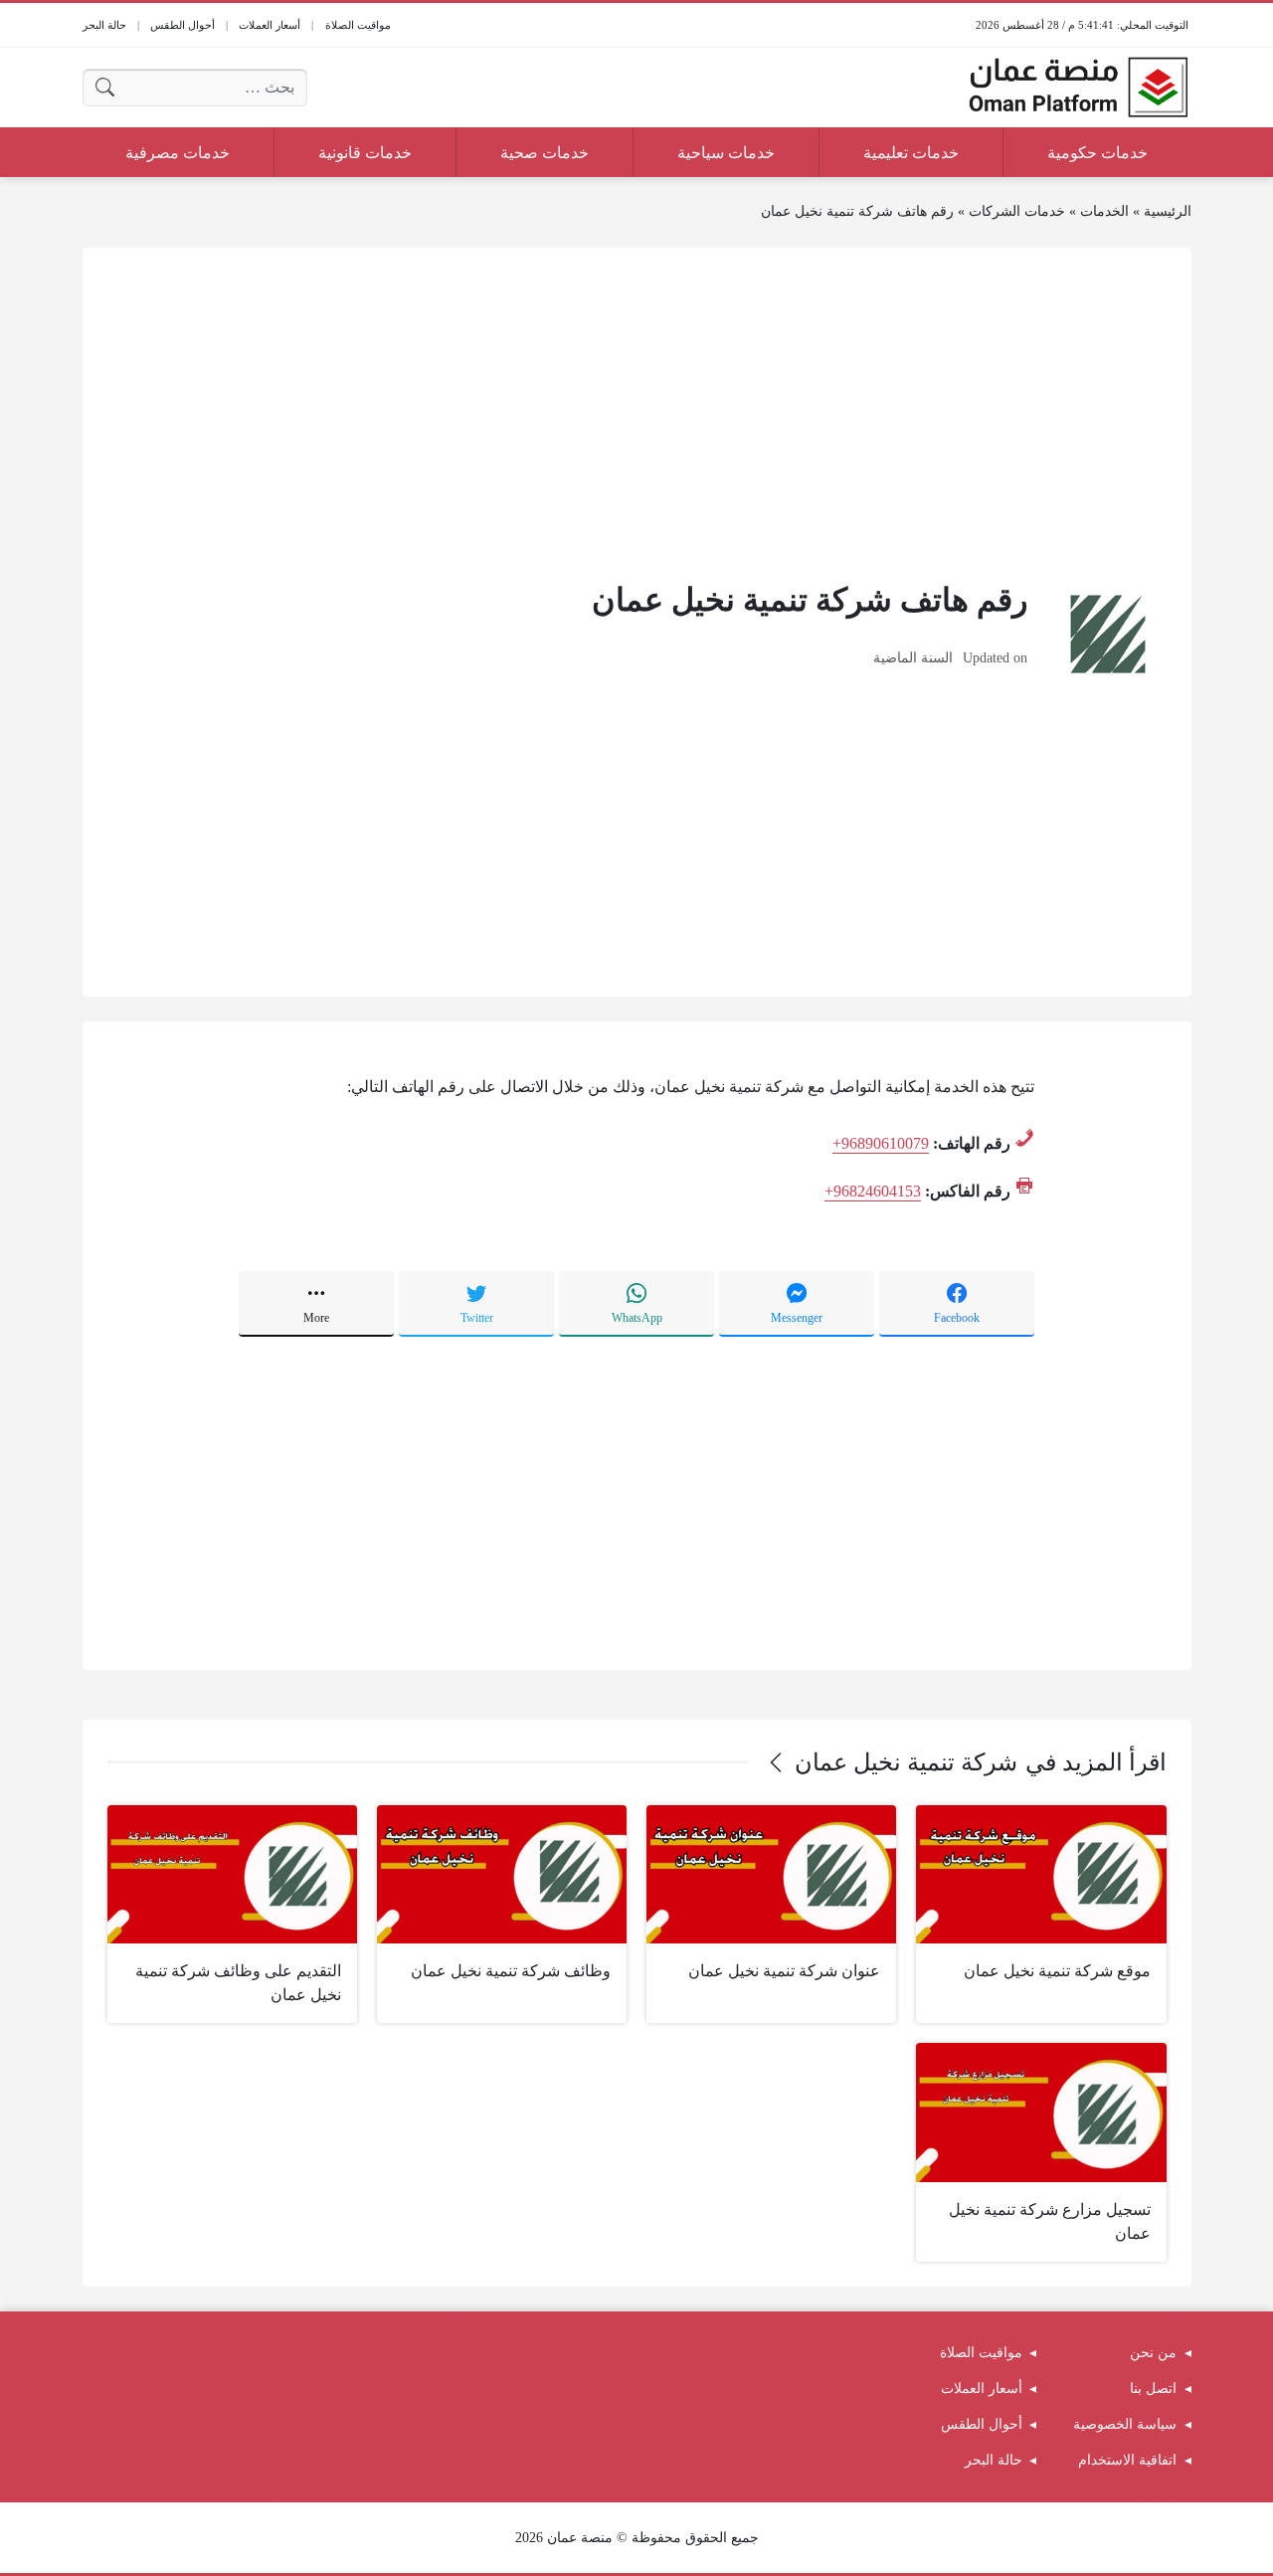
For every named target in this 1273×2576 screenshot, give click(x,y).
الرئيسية (1168, 211)
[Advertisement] (637, 412)
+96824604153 (873, 1191)
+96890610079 (881, 1143)
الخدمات (1104, 211)
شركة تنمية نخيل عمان (906, 1762)
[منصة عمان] (1078, 88)
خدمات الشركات (1017, 211)
